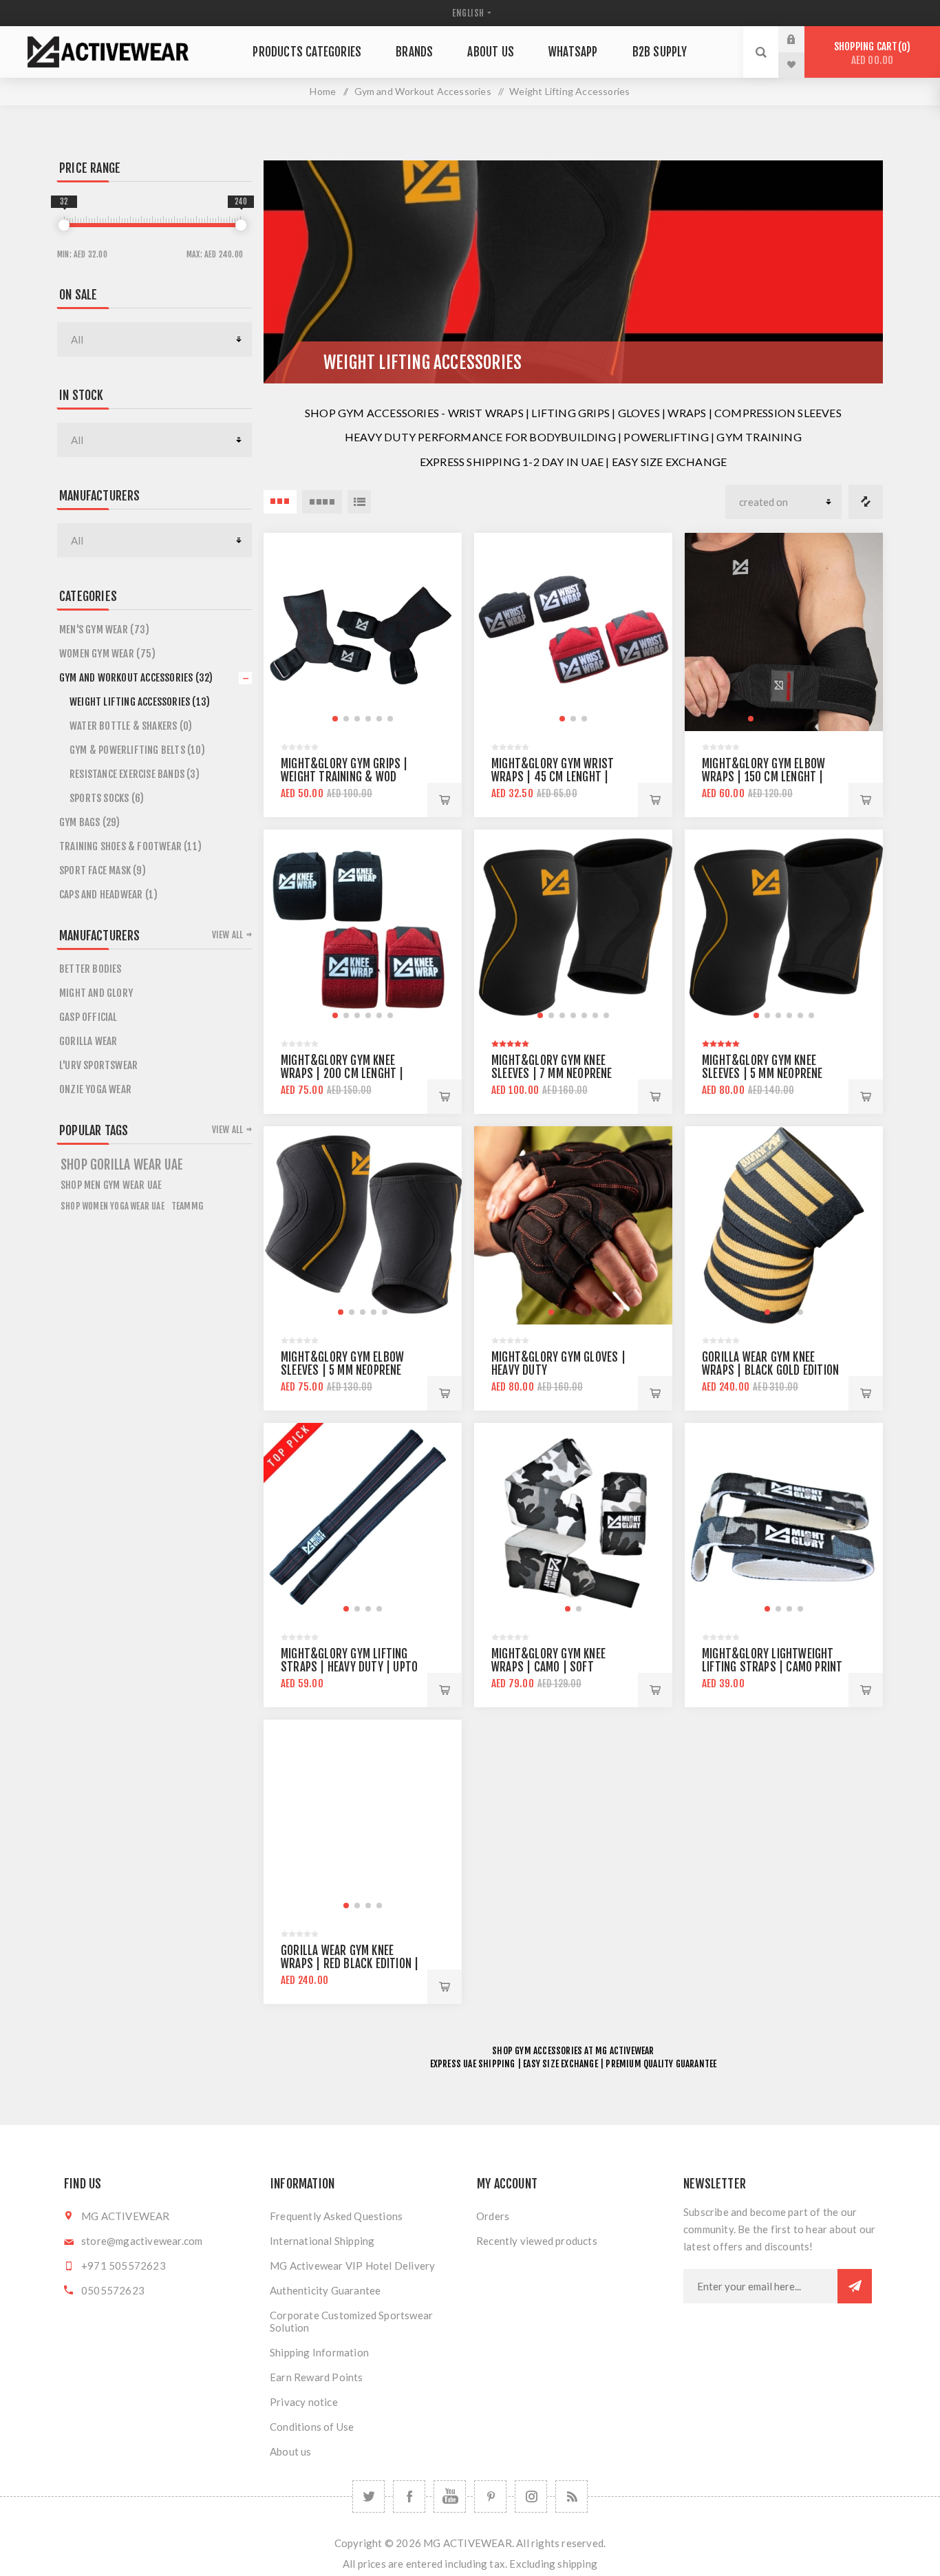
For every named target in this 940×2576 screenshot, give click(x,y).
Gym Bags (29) (90, 822)
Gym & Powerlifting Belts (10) (137, 750)
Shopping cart (870, 53)
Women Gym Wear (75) (107, 654)
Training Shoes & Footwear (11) (130, 846)
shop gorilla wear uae (122, 1165)
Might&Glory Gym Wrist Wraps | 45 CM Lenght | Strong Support (553, 777)
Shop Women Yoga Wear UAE (113, 1206)
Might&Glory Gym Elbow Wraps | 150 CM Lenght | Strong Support (763, 777)
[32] (64, 225)
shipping (577, 2564)
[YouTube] (450, 2496)
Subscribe (855, 2286)
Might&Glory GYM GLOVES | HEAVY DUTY (558, 1364)
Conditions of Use (312, 2427)
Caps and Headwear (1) (108, 895)
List (359, 502)
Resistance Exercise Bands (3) (135, 774)
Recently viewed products (537, 2241)
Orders (493, 2216)
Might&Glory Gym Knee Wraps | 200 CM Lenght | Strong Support (342, 1074)
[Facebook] (409, 2496)
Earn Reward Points (317, 2377)
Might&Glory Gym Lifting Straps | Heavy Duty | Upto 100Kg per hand (349, 1667)
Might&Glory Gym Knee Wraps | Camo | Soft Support (548, 1667)
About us (291, 2451)
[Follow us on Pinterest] (490, 2496)
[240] (241, 225)
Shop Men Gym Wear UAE (111, 1185)
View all (228, 935)
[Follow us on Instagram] (531, 2496)
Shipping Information (319, 2352)
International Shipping (322, 2241)
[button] (335, 719)
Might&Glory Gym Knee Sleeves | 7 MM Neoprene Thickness (552, 1074)
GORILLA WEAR (88, 1041)
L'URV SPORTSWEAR (98, 1065)
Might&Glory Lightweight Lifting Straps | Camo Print (772, 1660)
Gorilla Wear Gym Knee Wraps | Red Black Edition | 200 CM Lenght (350, 1964)
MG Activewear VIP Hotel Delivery (352, 2266)
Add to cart (445, 800)
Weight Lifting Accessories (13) (140, 702)
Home (323, 91)
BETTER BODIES (90, 969)
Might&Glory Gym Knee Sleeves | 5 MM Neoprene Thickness (762, 1074)
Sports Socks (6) (107, 798)
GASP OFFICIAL (88, 1017)
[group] (363, 632)
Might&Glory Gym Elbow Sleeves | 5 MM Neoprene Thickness (342, 1370)
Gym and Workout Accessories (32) (136, 678)
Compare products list (866, 502)
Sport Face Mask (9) (103, 870)
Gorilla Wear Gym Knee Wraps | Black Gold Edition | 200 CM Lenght (770, 1370)
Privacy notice (304, 2402)
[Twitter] (368, 2496)
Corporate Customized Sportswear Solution (351, 2321)
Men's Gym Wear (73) (104, 630)
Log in (802, 39)
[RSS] (572, 2496)
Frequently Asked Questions (336, 2216)
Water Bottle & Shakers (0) (131, 726)
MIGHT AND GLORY (96, 993)
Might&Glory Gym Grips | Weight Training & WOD (344, 770)
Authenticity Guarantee (325, 2290)
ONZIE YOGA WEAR (95, 1089)
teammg (187, 1206)
